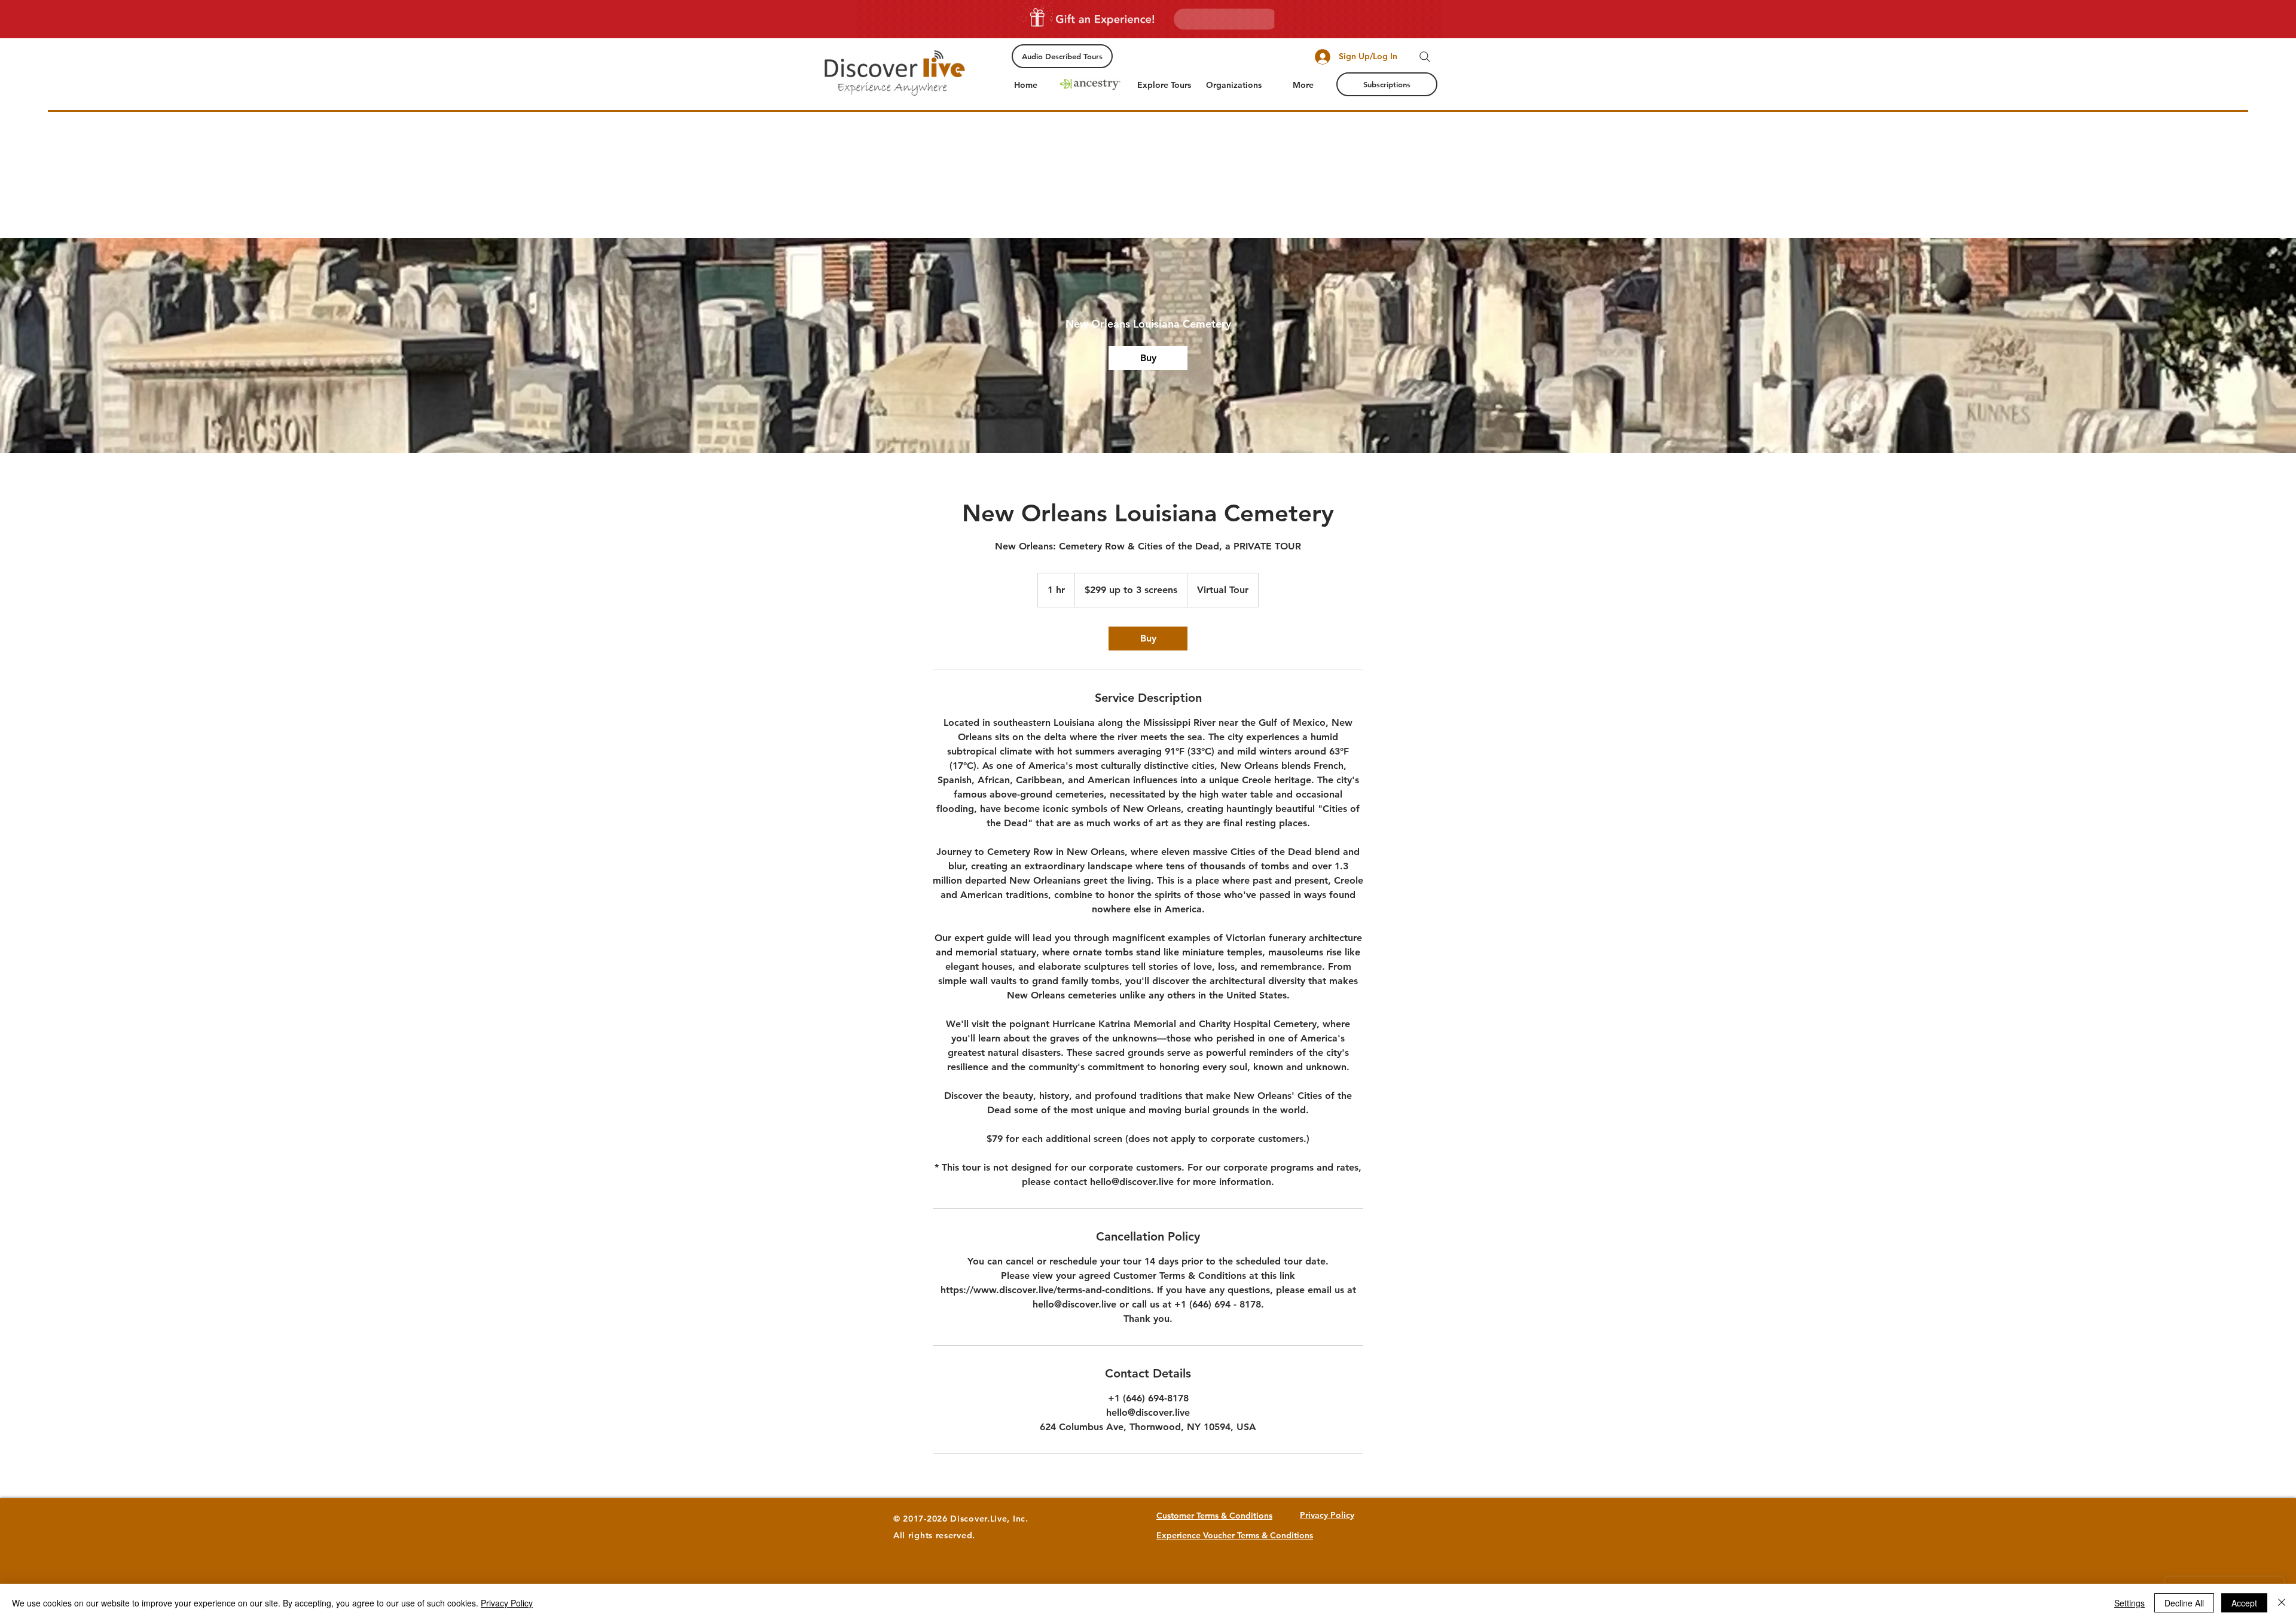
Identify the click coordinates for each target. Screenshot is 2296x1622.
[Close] (2282, 1603)
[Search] (1425, 57)
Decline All (2184, 1603)
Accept (2244, 1603)
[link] (1148, 358)
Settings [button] (2129, 1603)
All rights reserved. (934, 1535)
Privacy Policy (507, 1603)
